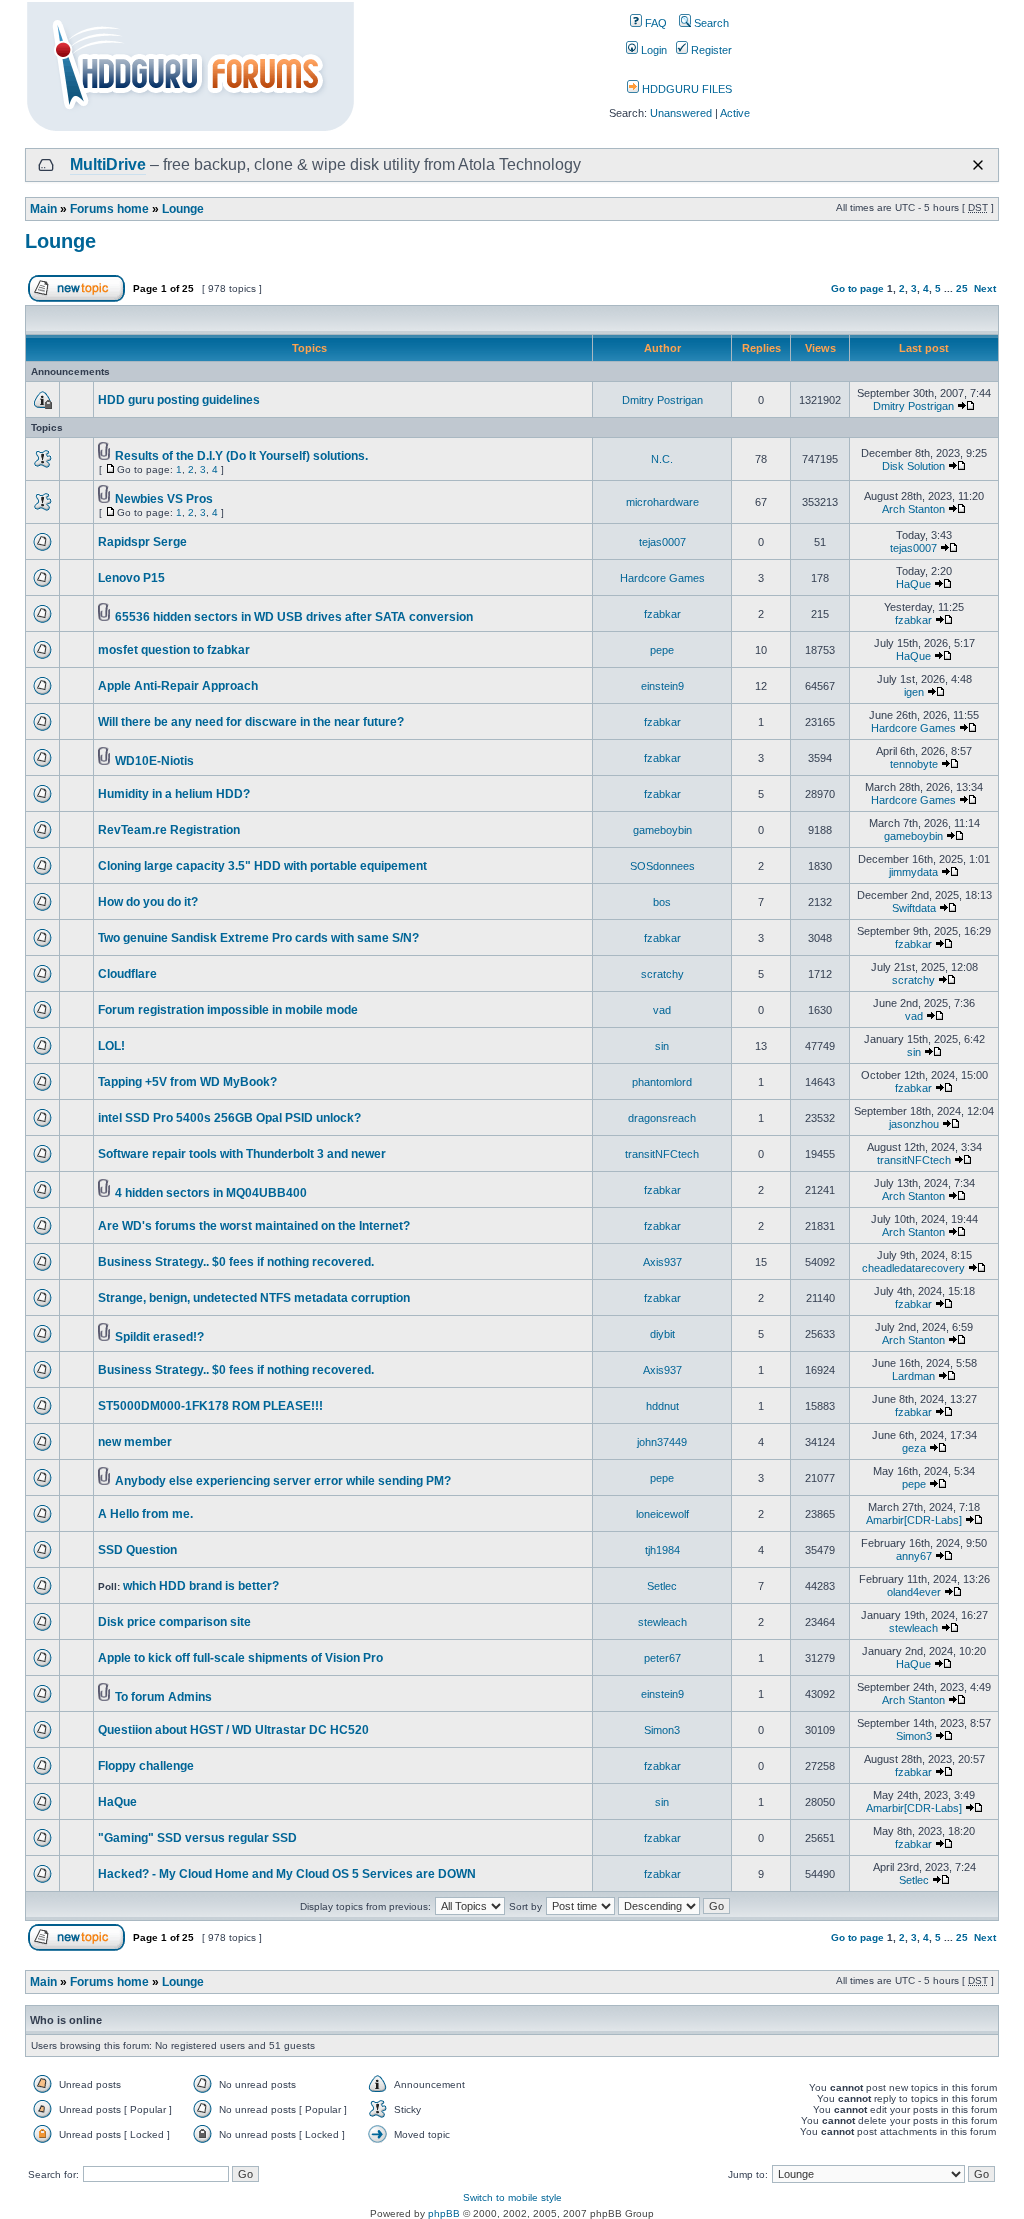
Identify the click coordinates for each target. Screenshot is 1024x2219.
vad (662, 1010)
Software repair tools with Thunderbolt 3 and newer (242, 1154)
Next (985, 288)
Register (710, 50)
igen (914, 692)
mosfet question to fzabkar (174, 650)
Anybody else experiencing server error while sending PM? (283, 1481)
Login (652, 50)
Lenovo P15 (131, 578)
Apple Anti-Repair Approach (178, 686)
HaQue (913, 584)
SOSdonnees (662, 866)
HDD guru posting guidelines (179, 400)
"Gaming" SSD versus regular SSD (197, 1838)
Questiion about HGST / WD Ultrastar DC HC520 (233, 1730)
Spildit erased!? (159, 1337)
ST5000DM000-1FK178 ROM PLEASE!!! (210, 1406)
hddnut (662, 1406)
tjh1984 (662, 1550)
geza (914, 1448)
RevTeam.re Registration (169, 830)
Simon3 (662, 1730)
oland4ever (914, 1592)
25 (962, 288)
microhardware (662, 502)
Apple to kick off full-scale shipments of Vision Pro (240, 1658)
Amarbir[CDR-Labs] (914, 1520)
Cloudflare (127, 974)
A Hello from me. (145, 1514)
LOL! (111, 1046)
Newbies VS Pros (164, 499)
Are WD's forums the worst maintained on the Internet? (254, 1226)
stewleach (662, 1622)
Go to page (857, 288)
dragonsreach (662, 1118)
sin (662, 1046)
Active (735, 113)
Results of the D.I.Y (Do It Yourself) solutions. (241, 456)
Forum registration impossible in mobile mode (228, 1010)
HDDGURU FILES (685, 89)
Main (43, 209)
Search (710, 23)
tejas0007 (662, 542)
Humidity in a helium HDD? (174, 794)
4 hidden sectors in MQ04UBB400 (211, 1193)
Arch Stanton (913, 509)
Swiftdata (914, 908)
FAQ (654, 23)
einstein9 (662, 686)
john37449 (662, 1442)
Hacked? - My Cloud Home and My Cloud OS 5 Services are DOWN (287, 1874)
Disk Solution (913, 466)
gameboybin (662, 830)
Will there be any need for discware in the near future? (251, 722)
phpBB (444, 2213)
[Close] (978, 165)
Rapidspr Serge (142, 542)
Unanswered (681, 113)
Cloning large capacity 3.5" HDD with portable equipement (262, 866)
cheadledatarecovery (913, 1268)
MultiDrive (108, 164)
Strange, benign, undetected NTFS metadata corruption (254, 1298)
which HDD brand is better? (201, 1586)
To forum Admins (163, 1697)
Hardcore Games (662, 578)
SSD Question (137, 1550)
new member (135, 1442)
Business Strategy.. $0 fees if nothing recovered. (236, 1262)
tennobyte (914, 764)
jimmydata (913, 872)
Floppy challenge (146, 1766)
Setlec (662, 1586)
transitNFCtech (662, 1154)
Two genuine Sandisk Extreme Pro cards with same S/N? (258, 938)
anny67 (914, 1556)
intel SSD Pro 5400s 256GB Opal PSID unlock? (229, 1118)
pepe (662, 650)
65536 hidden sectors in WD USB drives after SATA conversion (294, 617)
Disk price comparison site (174, 1622)
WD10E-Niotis (154, 761)
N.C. (662, 459)
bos (662, 902)
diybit (662, 1334)
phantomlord (662, 1082)
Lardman (913, 1376)
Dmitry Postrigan (662, 400)
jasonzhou (914, 1124)
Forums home (109, 209)
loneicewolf (662, 1514)
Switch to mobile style (512, 2197)
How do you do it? (148, 902)
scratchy (662, 974)
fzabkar (662, 614)
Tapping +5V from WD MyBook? (187, 1082)
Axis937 (662, 1262)
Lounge (183, 209)
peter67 (662, 1658)
